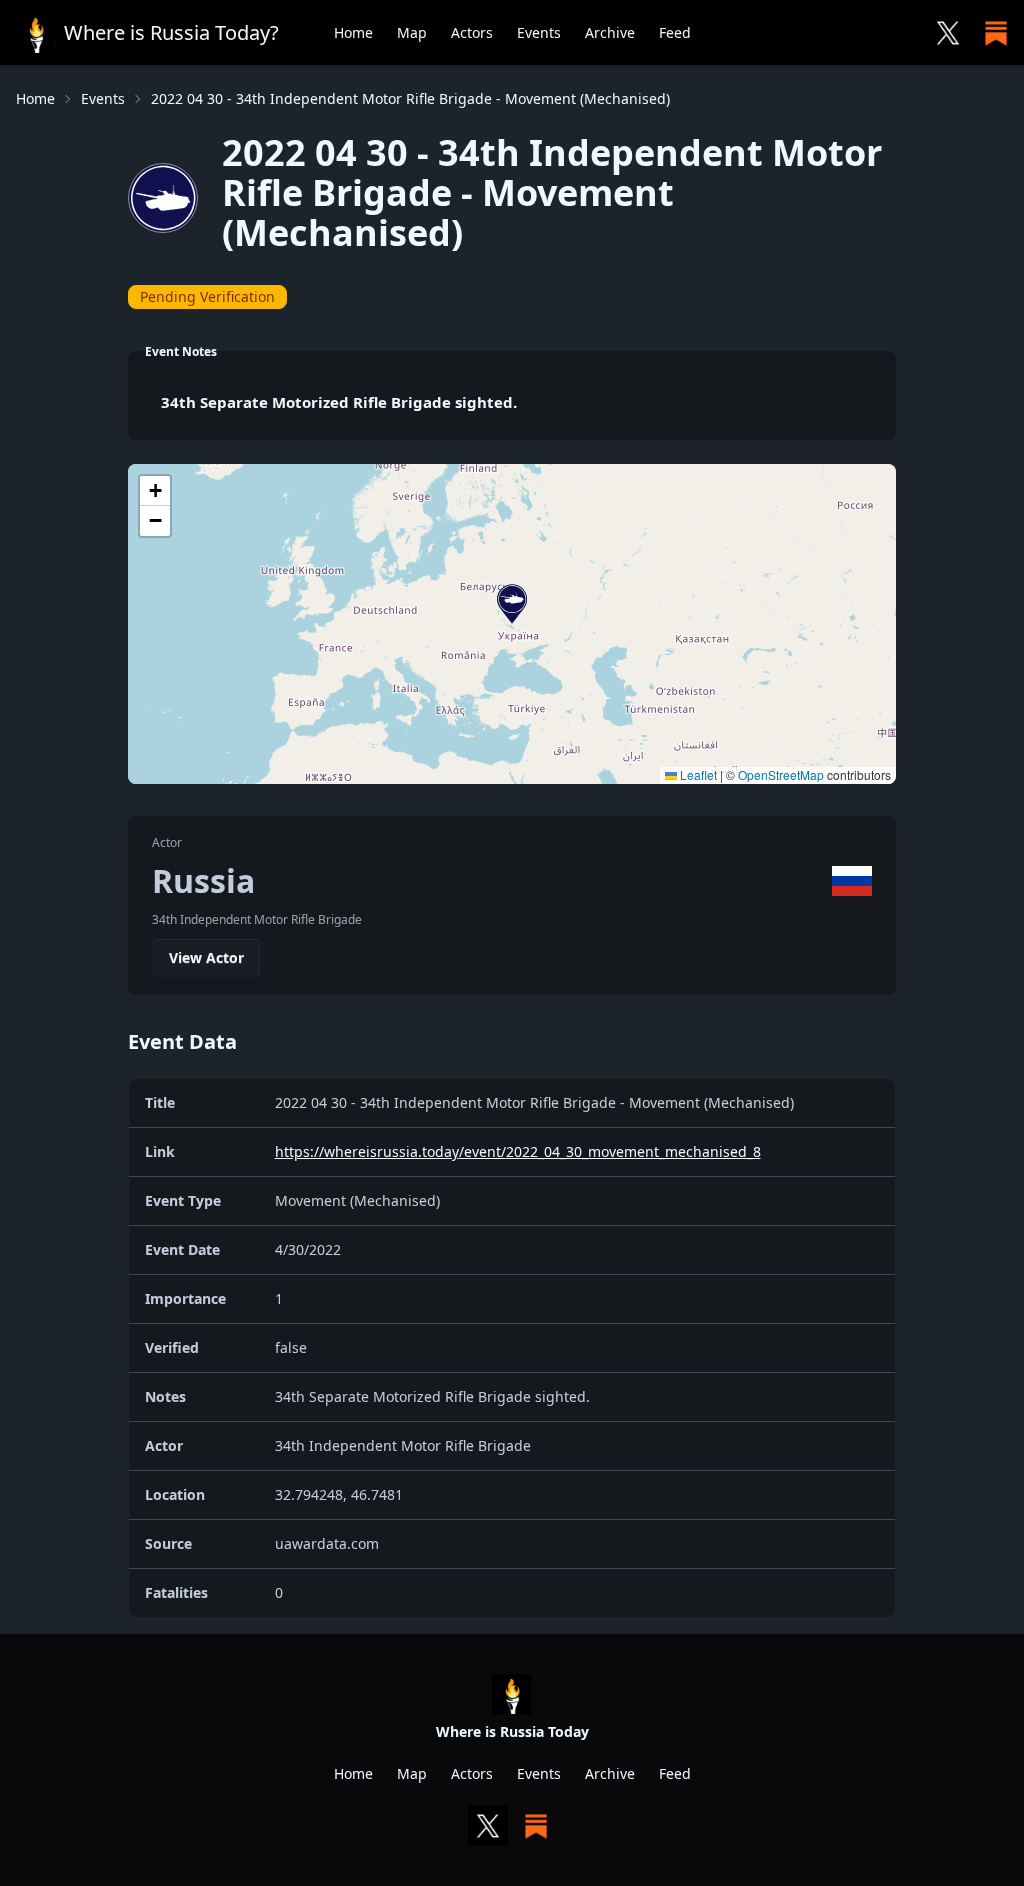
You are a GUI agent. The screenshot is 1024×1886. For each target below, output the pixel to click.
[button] (512, 604)
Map (412, 32)
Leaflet (697, 774)
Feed (675, 32)
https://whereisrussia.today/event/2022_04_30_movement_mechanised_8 (518, 1151)
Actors (472, 32)
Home (353, 32)
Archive (610, 32)
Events (539, 32)
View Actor (206, 957)
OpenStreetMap (781, 774)
